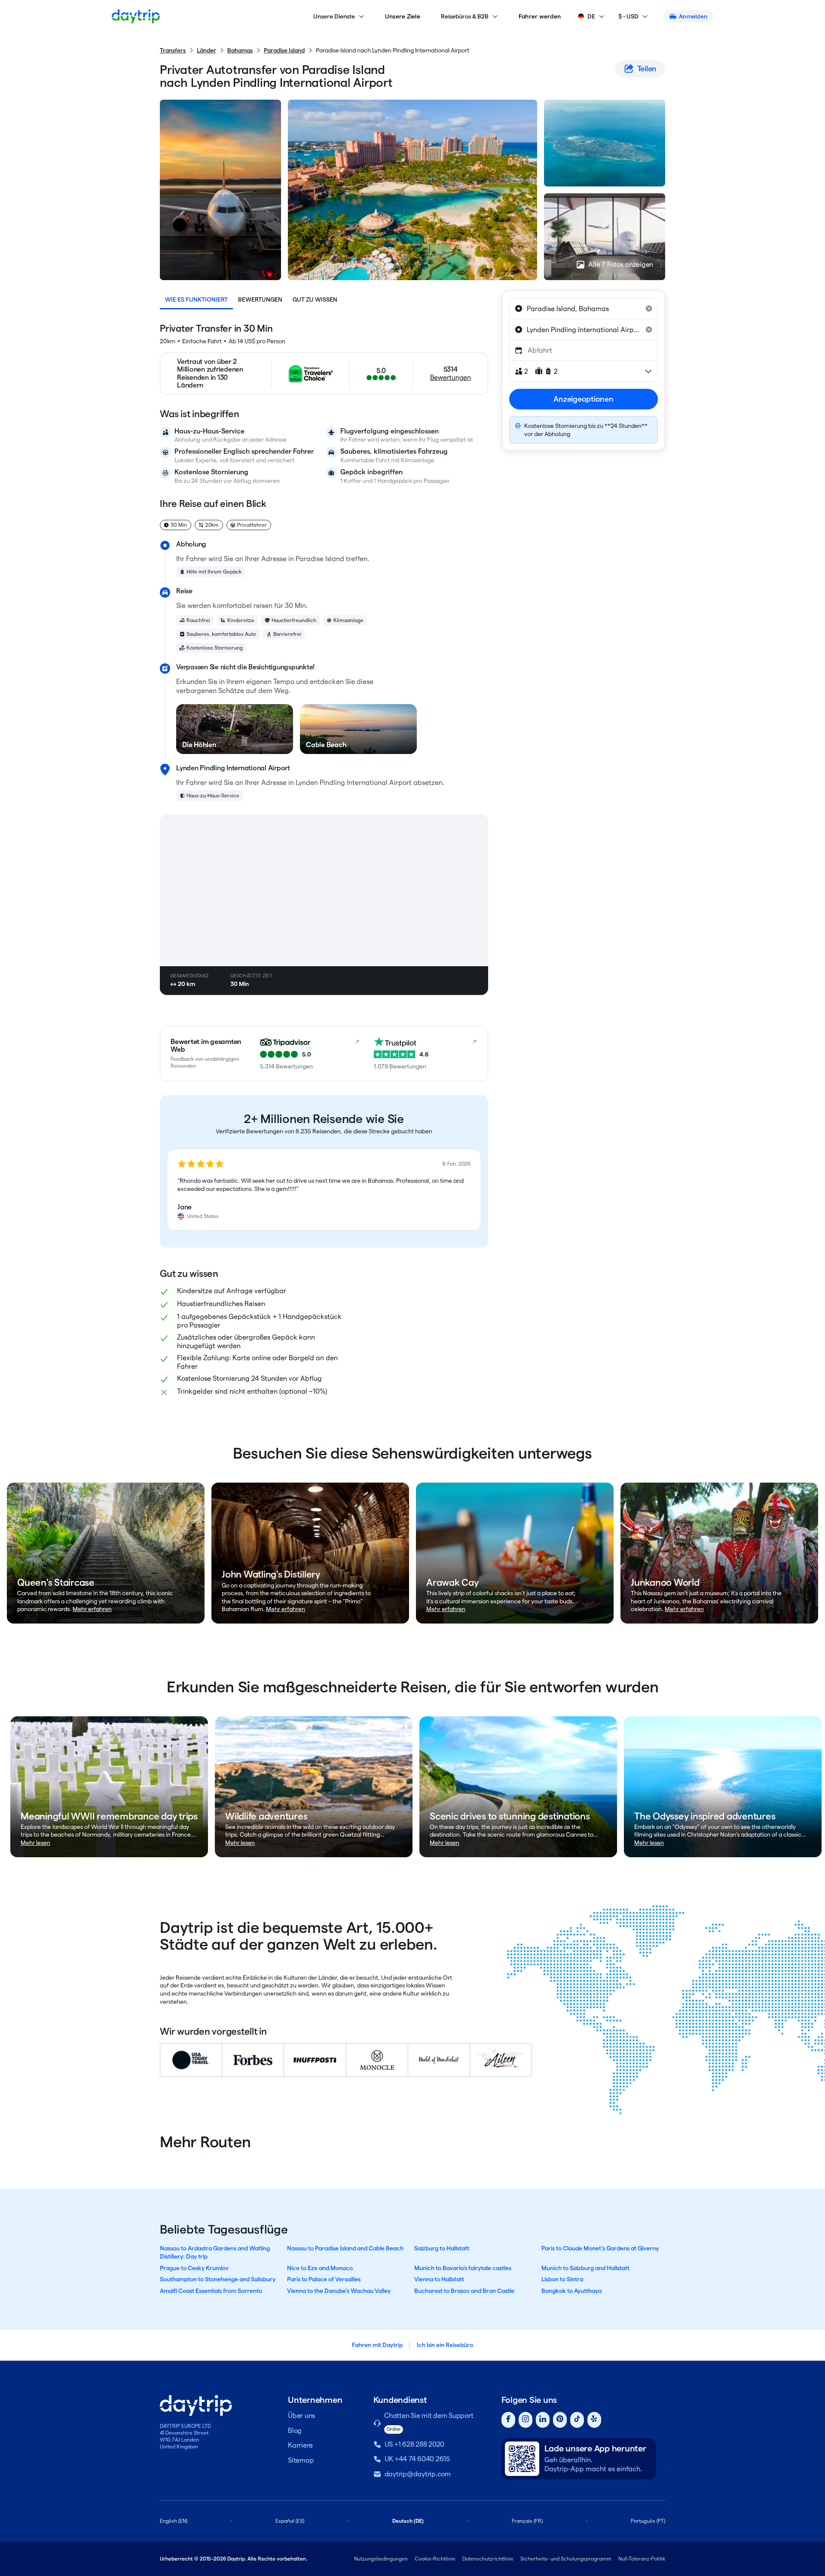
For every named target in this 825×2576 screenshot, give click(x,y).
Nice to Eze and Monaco (320, 2268)
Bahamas (240, 50)
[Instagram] (526, 2420)
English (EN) (174, 2521)
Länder (206, 50)
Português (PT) (648, 2521)
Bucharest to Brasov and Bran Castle (464, 2291)
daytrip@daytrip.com (418, 2474)
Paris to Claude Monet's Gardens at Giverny (600, 2248)
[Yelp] (594, 2420)
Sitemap (301, 2460)
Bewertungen (260, 299)
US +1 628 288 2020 (415, 2444)
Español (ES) (290, 2521)
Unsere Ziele (403, 16)
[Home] (136, 16)
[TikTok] (577, 2420)
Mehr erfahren (92, 1609)
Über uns (301, 2416)
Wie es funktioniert (196, 299)
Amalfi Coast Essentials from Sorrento (211, 2291)
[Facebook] (508, 2420)
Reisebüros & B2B (465, 16)
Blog (295, 2431)
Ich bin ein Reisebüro (445, 2345)
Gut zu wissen (315, 299)
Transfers (173, 50)
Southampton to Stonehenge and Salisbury (218, 2279)
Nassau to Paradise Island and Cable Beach (345, 2248)
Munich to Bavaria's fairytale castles (463, 2268)
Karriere (300, 2445)
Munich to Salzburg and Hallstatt (585, 2268)
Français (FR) (527, 2521)
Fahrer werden (540, 16)
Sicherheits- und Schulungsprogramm (566, 2559)
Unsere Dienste (334, 16)
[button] (324, 1190)
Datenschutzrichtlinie (488, 2559)
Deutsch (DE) (408, 2521)
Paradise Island (284, 50)
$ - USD (628, 16)
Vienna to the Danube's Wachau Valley (339, 2291)
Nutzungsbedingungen (381, 2559)
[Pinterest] (560, 2420)
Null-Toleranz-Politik (642, 2559)
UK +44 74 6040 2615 (417, 2459)
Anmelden (693, 16)
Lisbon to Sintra (562, 2279)
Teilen (647, 69)
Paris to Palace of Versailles (324, 2279)
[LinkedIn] (543, 2420)
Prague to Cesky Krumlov (194, 2268)
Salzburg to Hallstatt (442, 2248)
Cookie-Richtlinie (435, 2559)
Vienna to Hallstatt (439, 2279)
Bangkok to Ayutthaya (571, 2291)
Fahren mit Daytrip (377, 2345)
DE (591, 16)
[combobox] (584, 308)
